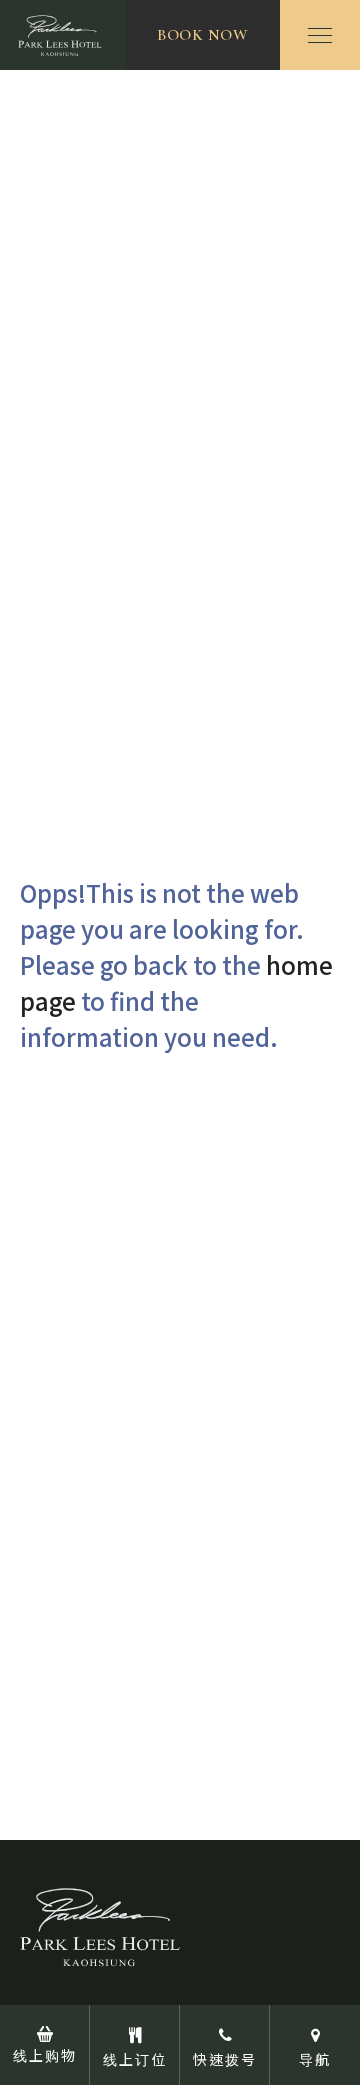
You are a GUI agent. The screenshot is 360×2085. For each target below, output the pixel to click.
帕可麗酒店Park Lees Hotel (63, 35)
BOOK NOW (202, 35)
